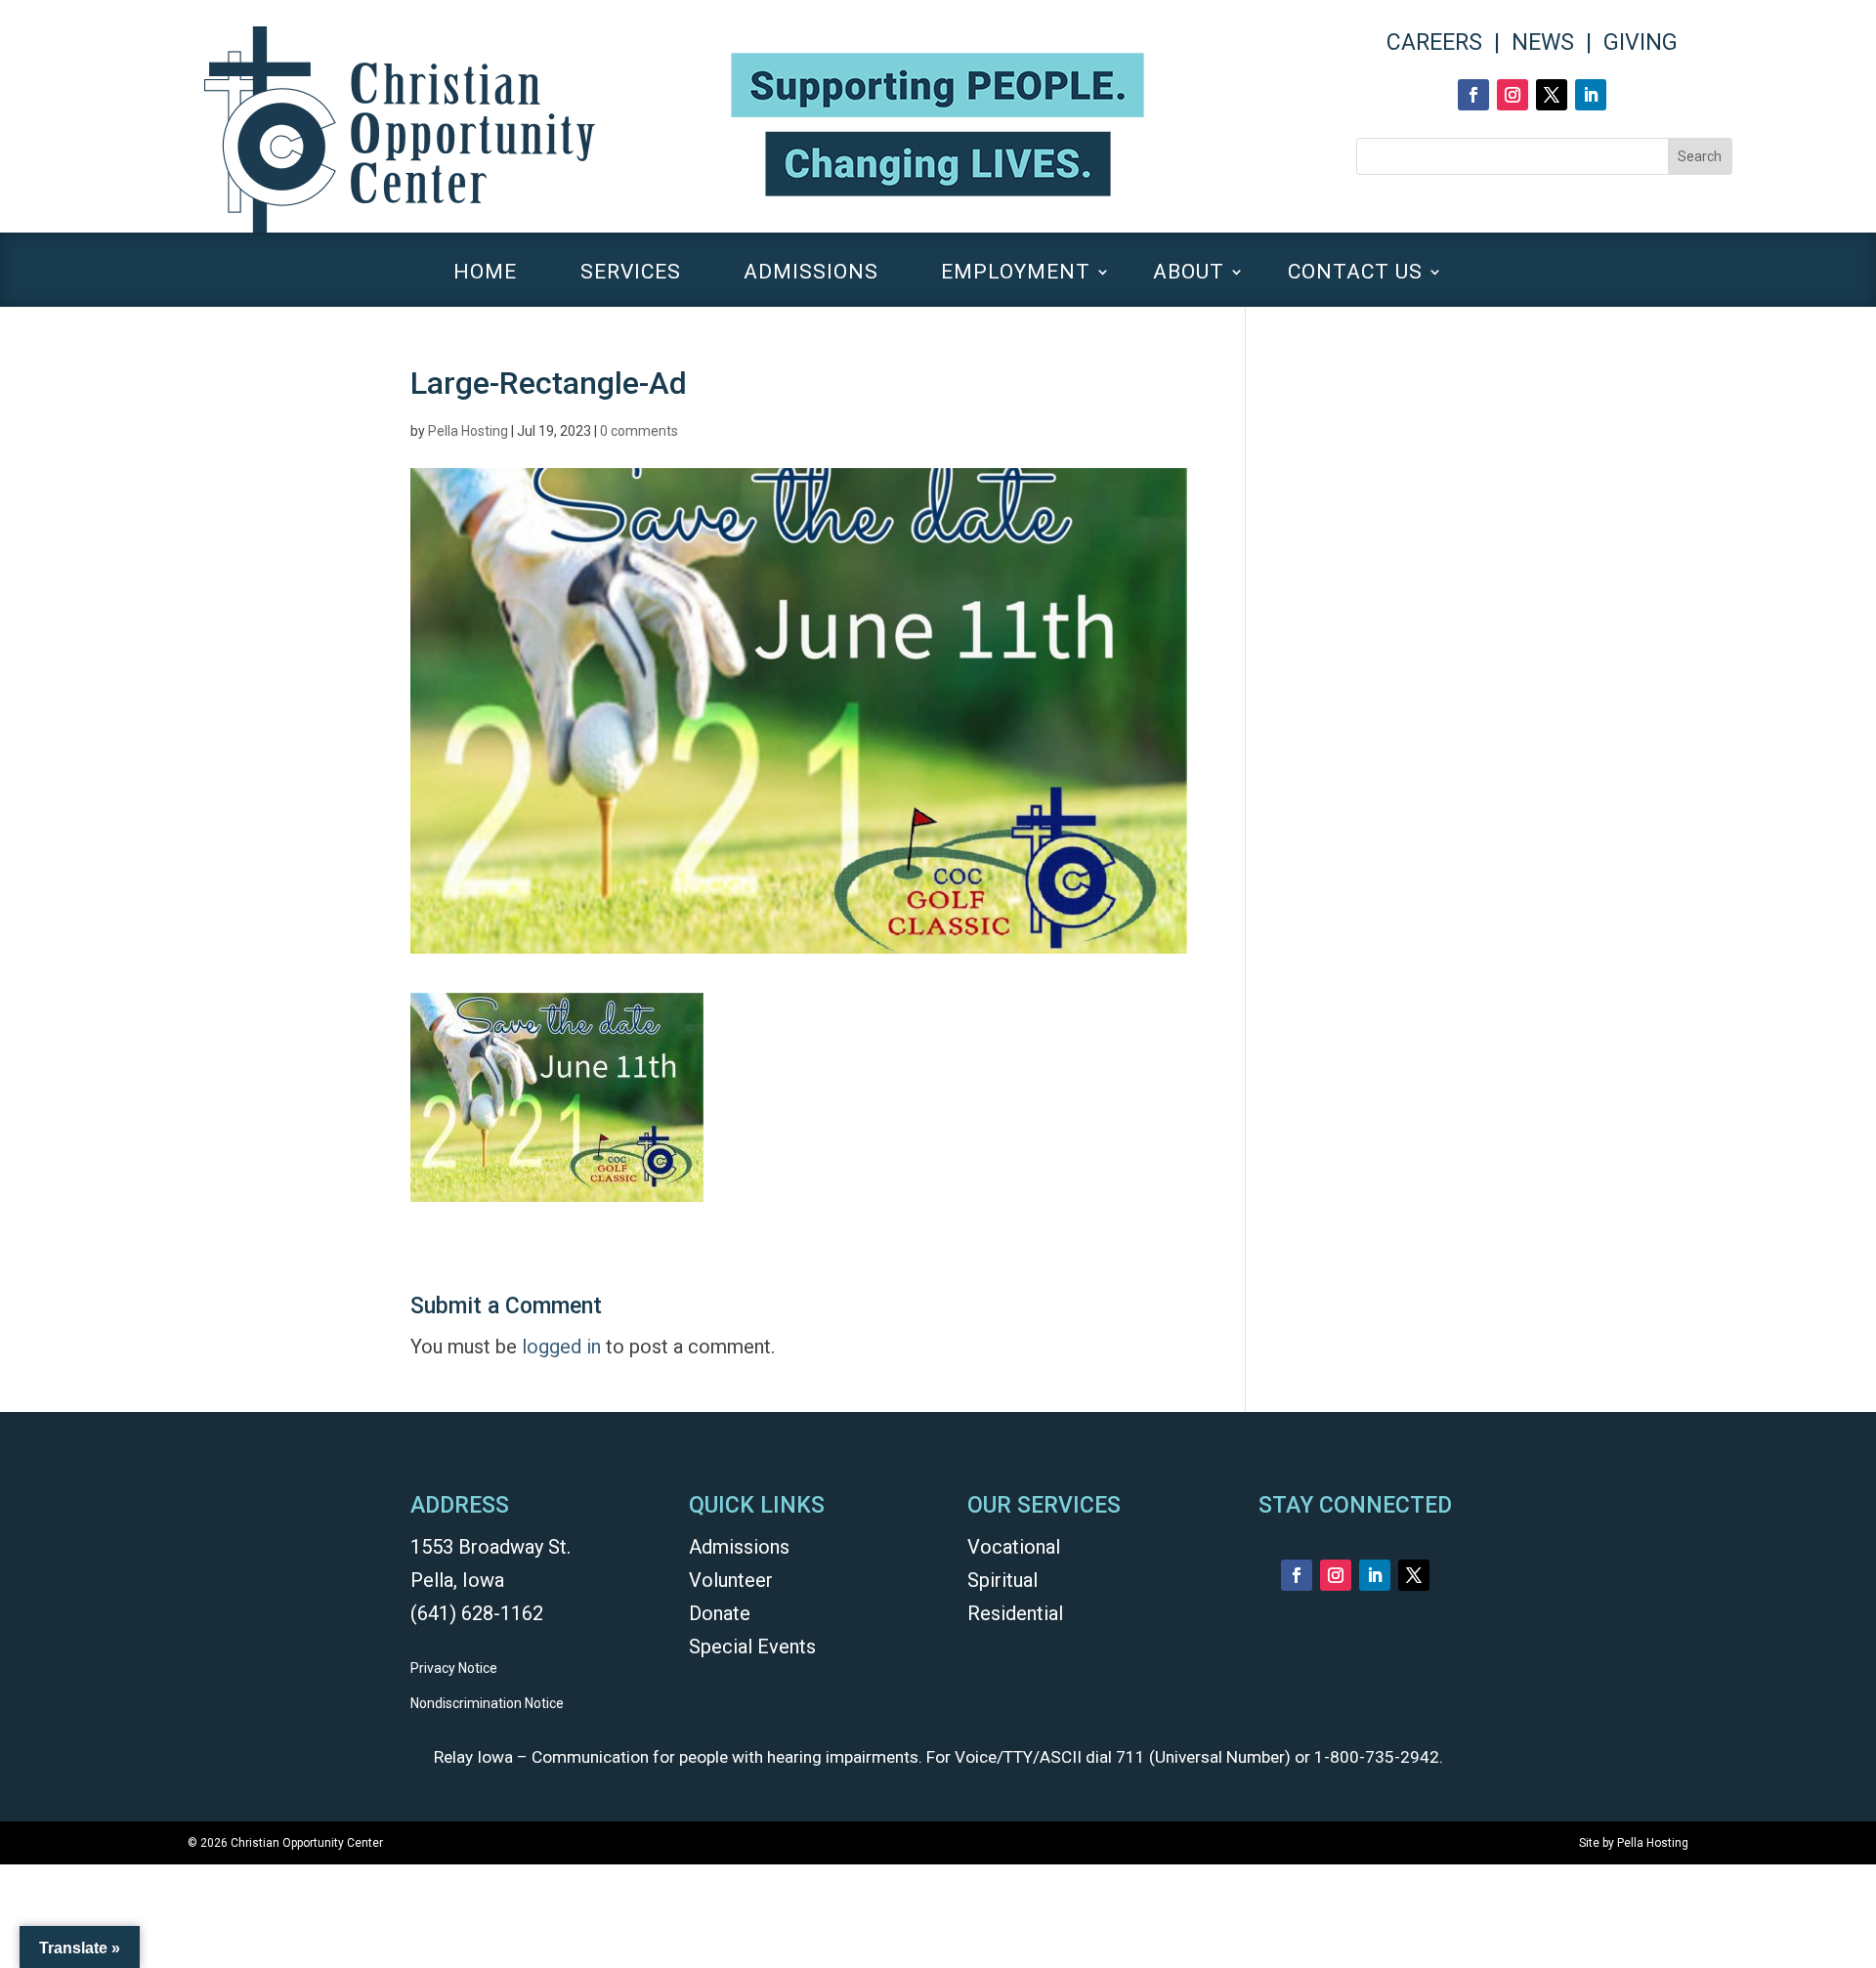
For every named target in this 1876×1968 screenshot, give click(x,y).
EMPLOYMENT (1016, 274)
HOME (485, 274)
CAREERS (1434, 43)
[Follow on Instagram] (1513, 95)
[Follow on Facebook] (1473, 95)
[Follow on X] (1552, 95)
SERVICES (631, 274)
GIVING (1641, 43)
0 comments (639, 431)
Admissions (739, 1547)
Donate (720, 1613)
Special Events (752, 1647)
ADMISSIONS (811, 274)
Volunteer (731, 1580)
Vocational (1014, 1547)
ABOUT (1189, 274)
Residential (1015, 1613)
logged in (561, 1347)
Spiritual (1002, 1580)
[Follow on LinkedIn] (1591, 95)
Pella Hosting (468, 431)
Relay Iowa (473, 1757)
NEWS (1543, 43)
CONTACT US (1355, 274)
